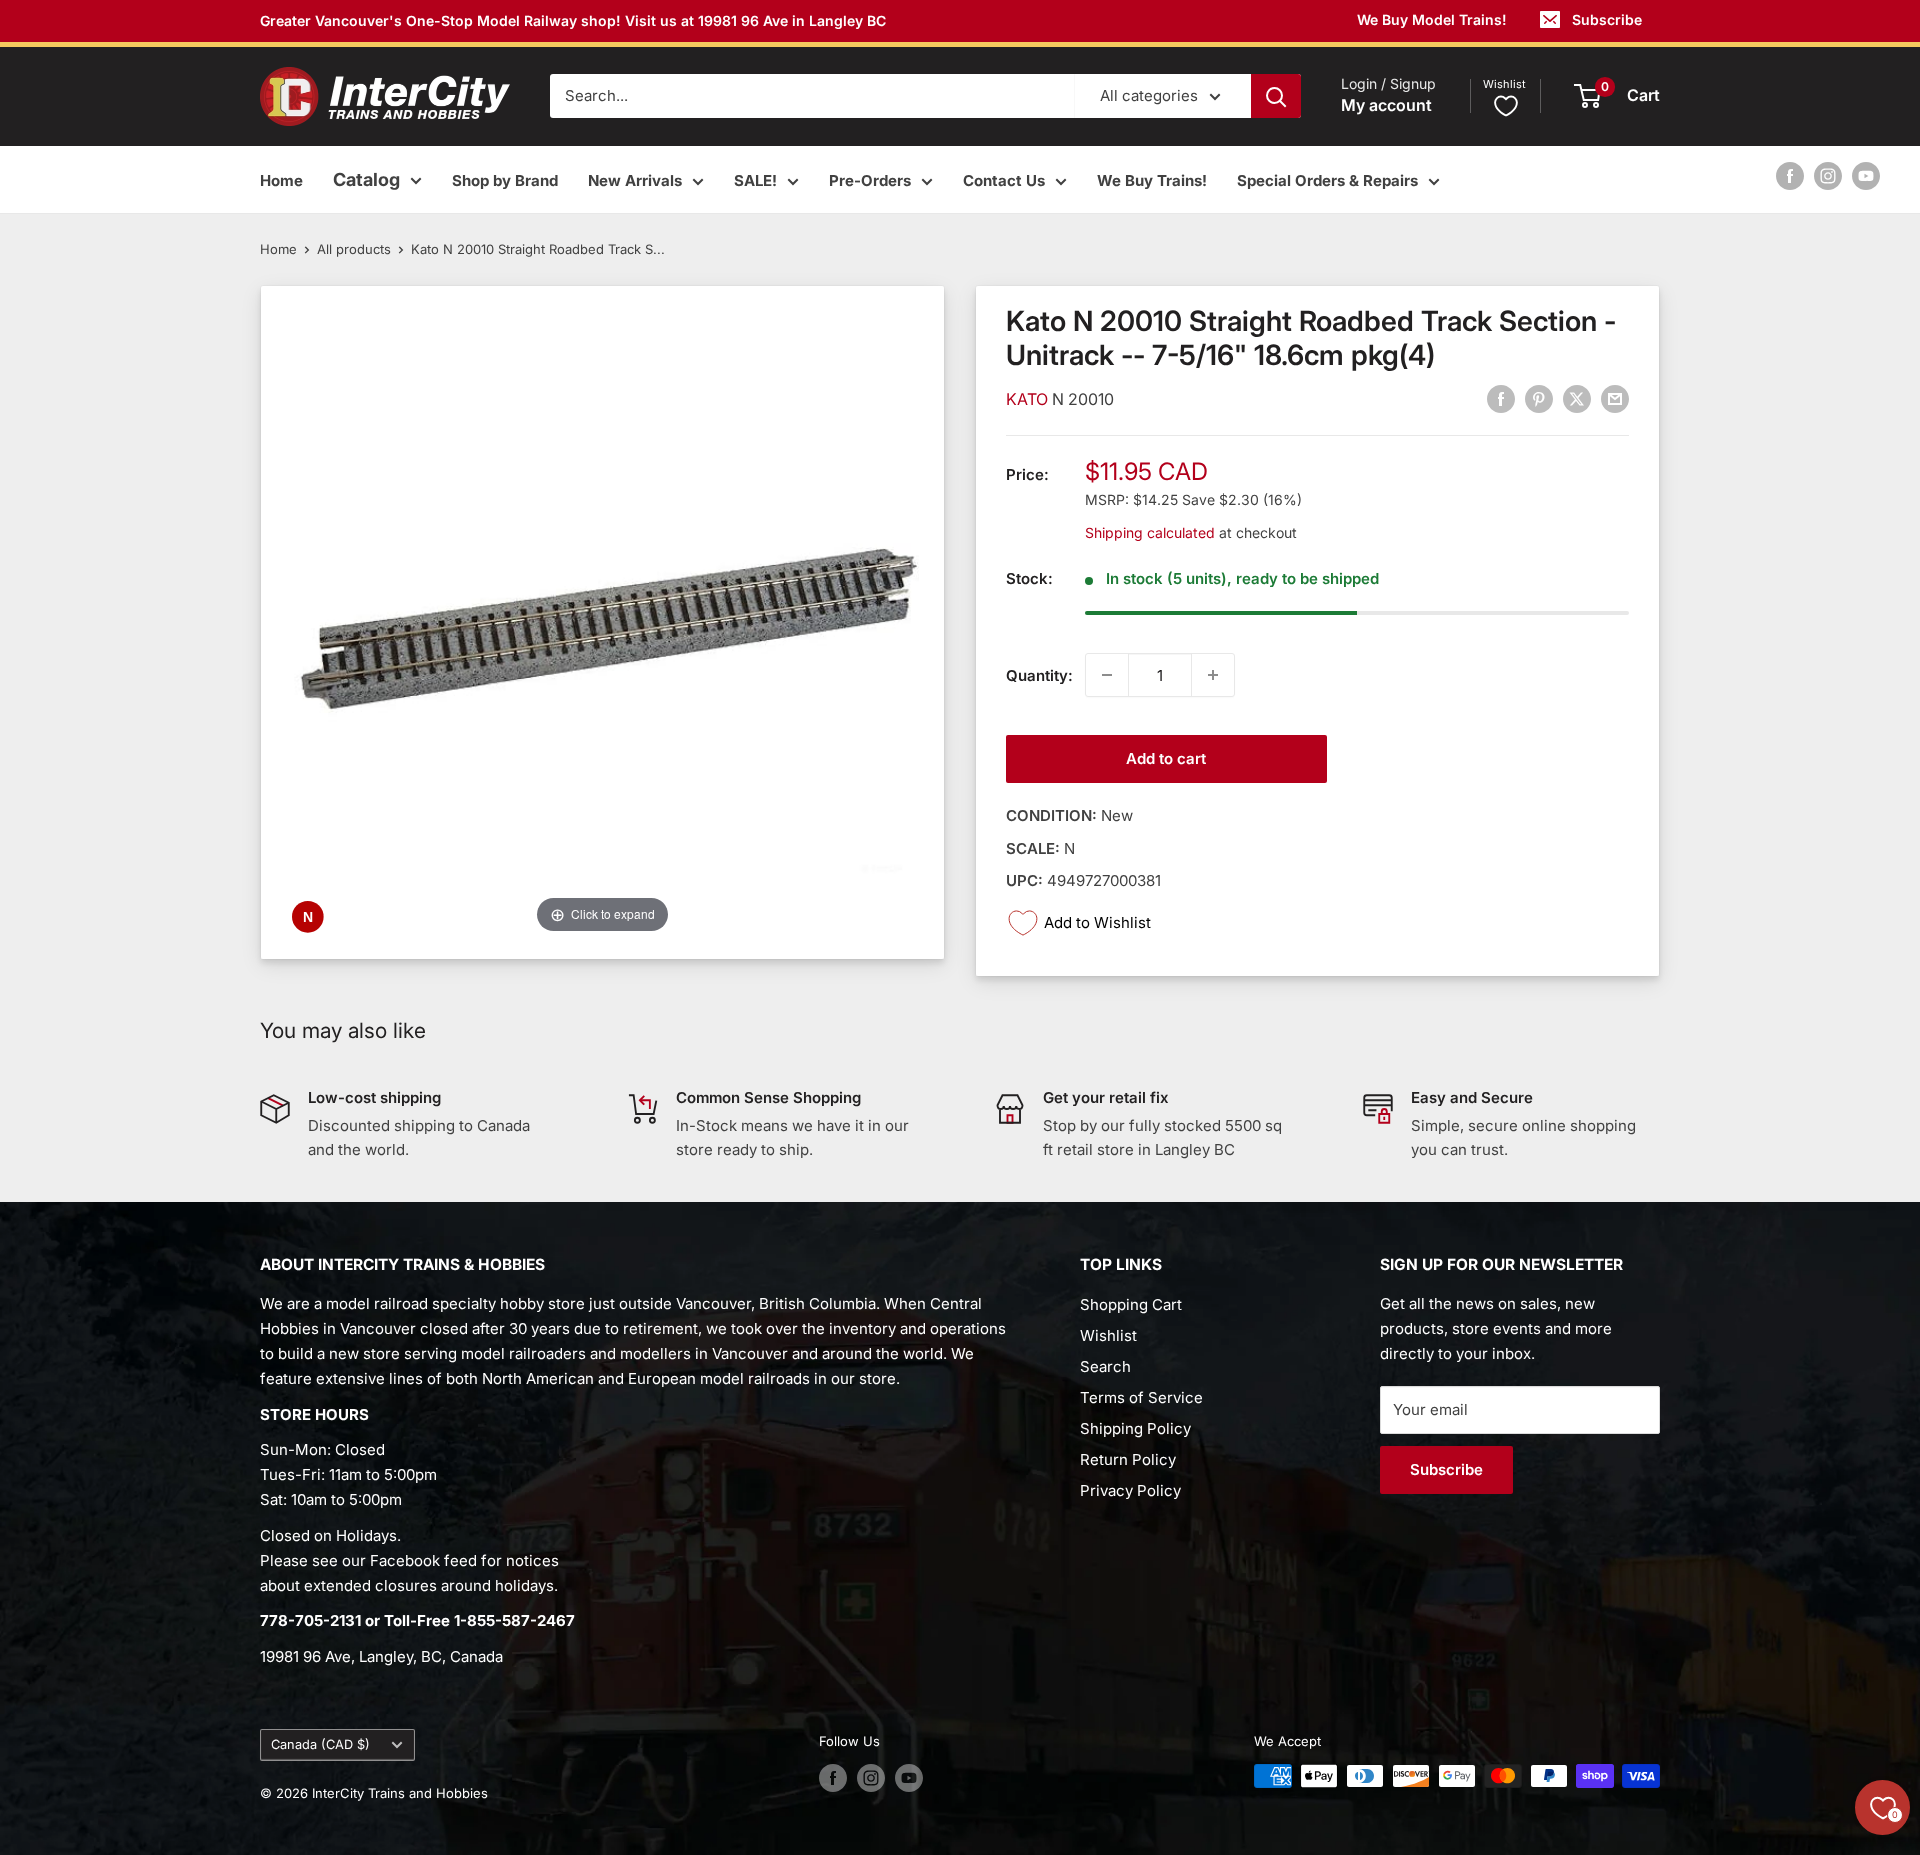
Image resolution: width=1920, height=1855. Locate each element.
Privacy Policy (1130, 1490)
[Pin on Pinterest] (1539, 399)
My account (1386, 106)
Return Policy (1128, 1459)
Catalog (366, 179)
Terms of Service (1141, 1397)
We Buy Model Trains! (1432, 19)
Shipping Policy (1135, 1428)
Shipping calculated (1150, 531)
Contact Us (1004, 180)
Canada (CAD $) (320, 1744)
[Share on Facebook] (1501, 399)
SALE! (755, 180)
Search (1105, 1366)
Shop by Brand (505, 180)
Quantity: (1039, 674)
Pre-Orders (870, 180)
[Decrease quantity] (1107, 675)
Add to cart (1166, 758)
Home (281, 180)
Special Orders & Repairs (1327, 180)
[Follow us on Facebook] (1790, 175)
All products (354, 249)
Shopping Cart (1131, 1304)
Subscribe (1607, 19)
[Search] (1276, 96)
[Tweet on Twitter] (1577, 399)
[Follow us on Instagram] (1828, 175)
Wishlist (1108, 1335)
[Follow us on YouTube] (1866, 175)
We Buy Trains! (1152, 180)
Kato (1029, 399)
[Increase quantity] (1213, 675)
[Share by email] (1615, 399)
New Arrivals (635, 180)
